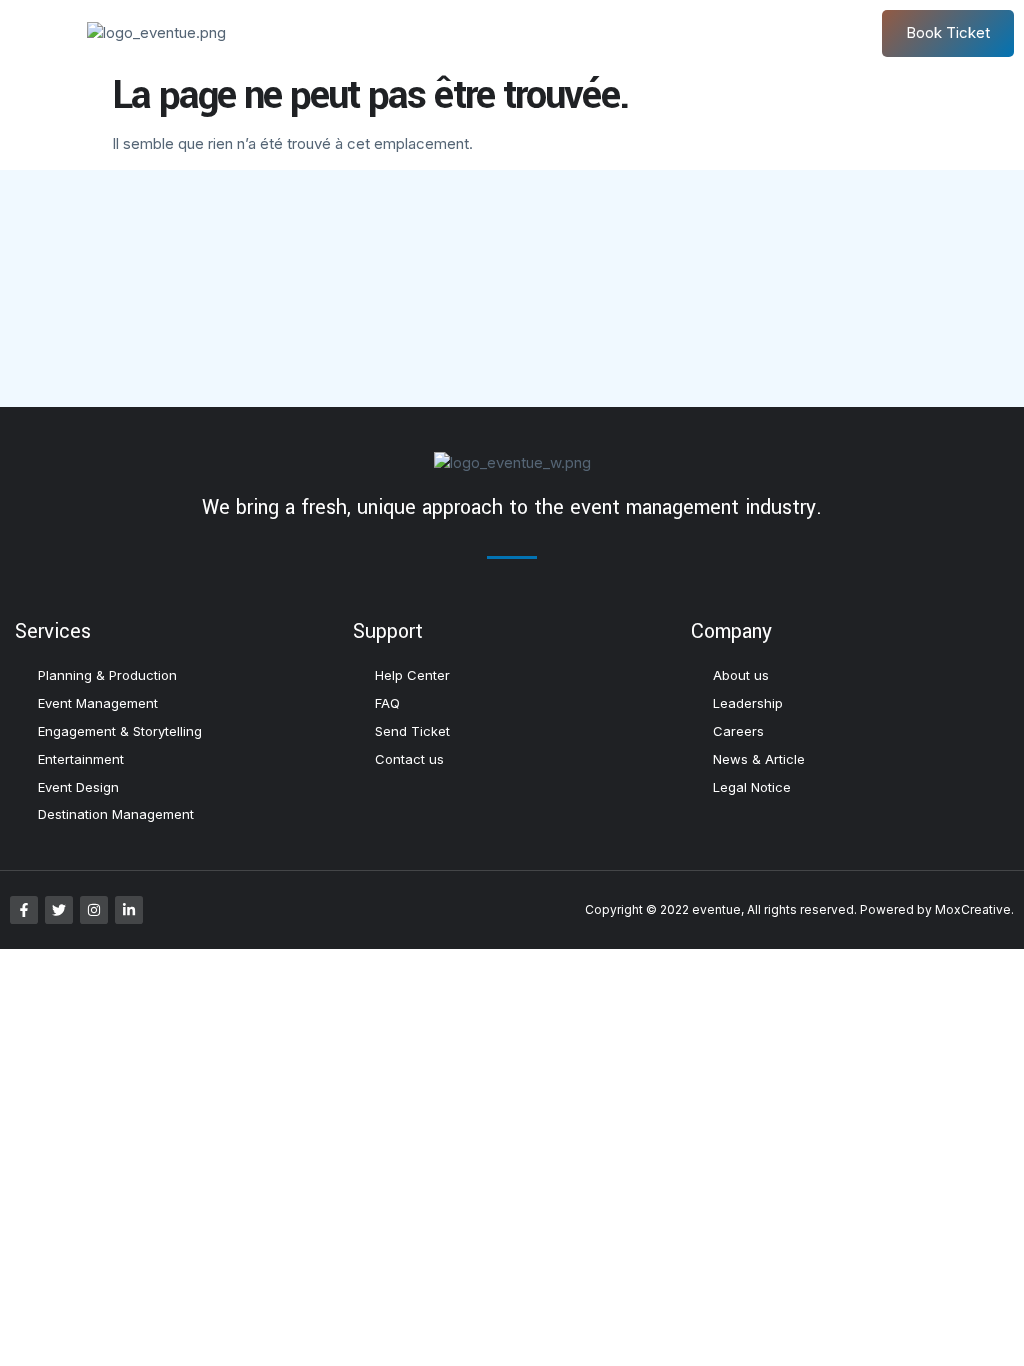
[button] (38, 33)
